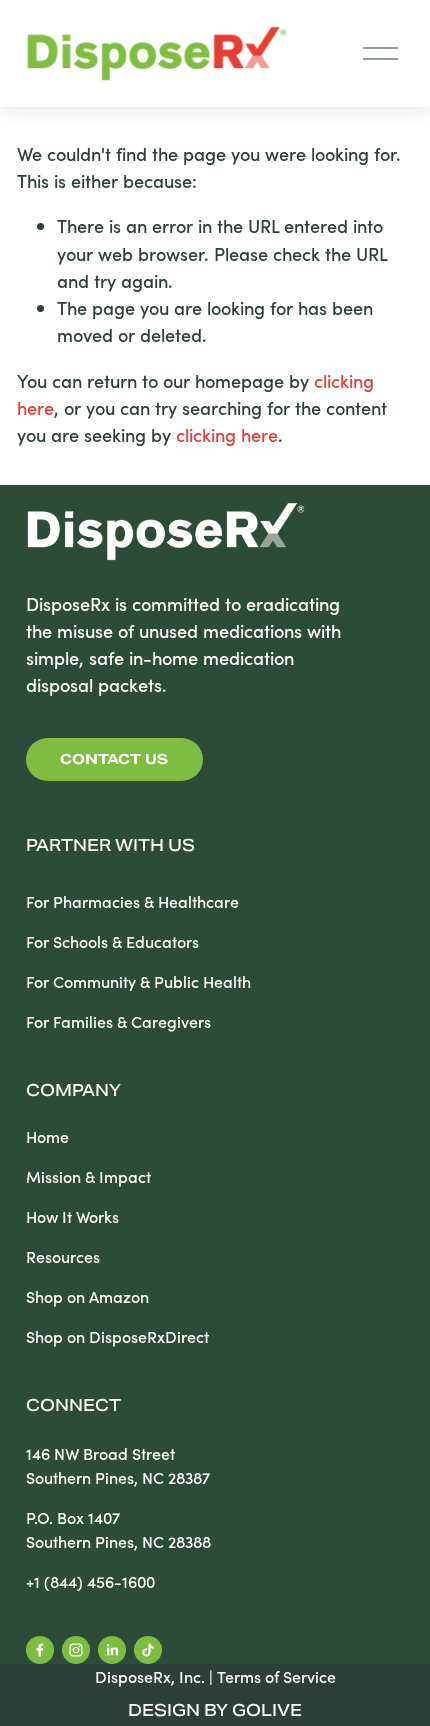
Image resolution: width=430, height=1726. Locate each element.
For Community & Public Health (138, 981)
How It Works (72, 1216)
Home (47, 1136)
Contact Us (114, 759)
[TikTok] (148, 1650)
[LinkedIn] (112, 1650)
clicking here (227, 434)
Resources (63, 1256)
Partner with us (110, 847)
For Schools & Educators (112, 941)
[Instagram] (76, 1650)
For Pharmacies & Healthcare (132, 901)
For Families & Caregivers (118, 1021)
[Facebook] (40, 1650)
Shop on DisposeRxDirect (117, 1336)
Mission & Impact (88, 1176)
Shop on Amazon (87, 1296)
